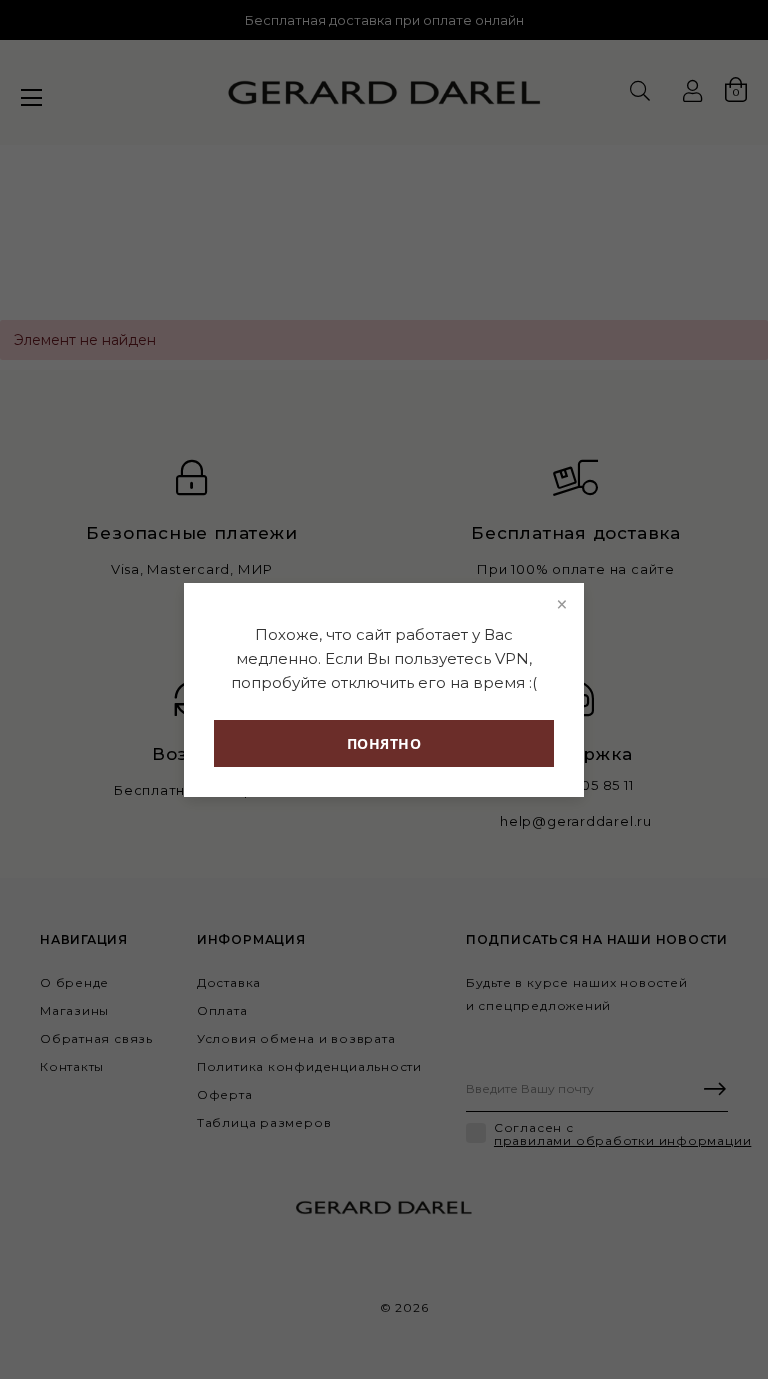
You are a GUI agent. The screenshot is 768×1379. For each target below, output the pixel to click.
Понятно (384, 743)
